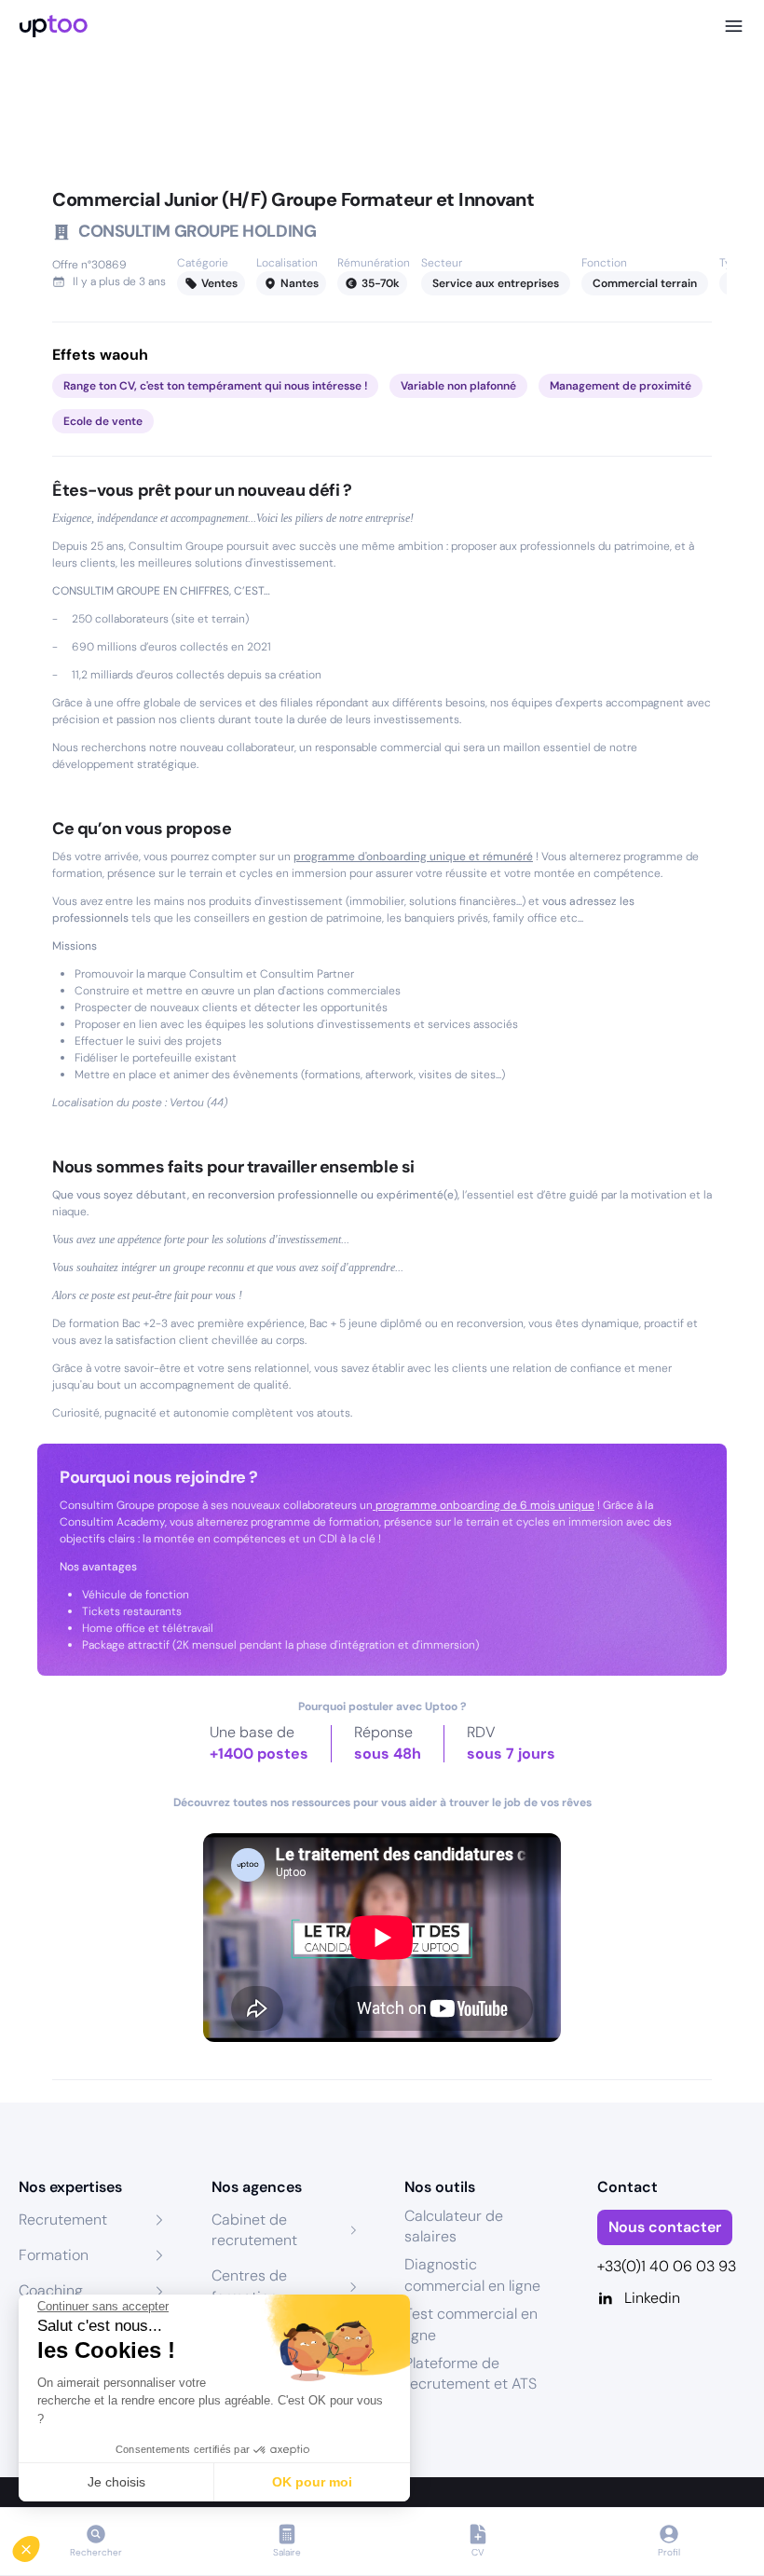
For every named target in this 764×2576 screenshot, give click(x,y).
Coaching (51, 2290)
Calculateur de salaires (454, 2226)
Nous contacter (665, 2227)
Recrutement (63, 2220)
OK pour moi (312, 2482)
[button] (39, 2544)
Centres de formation (249, 2286)
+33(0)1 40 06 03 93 (667, 2266)
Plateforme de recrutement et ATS (471, 2373)
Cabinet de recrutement (254, 2230)
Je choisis (116, 2482)
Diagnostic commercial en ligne (472, 2275)
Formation (54, 2255)
